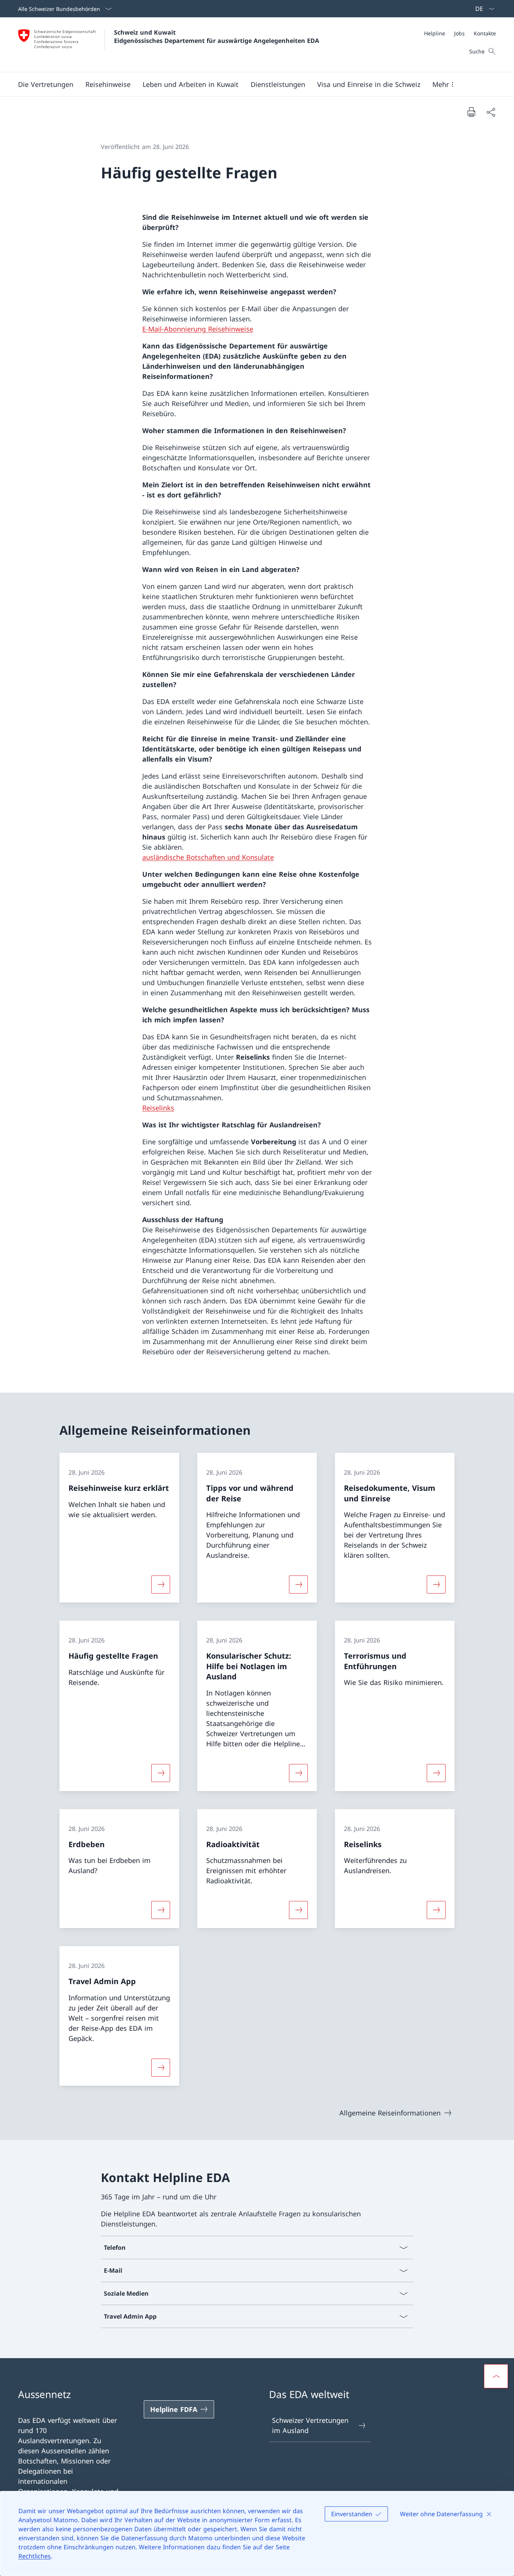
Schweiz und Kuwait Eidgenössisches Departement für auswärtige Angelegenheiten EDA (217, 36)
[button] (46, 84)
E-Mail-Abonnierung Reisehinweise (198, 329)
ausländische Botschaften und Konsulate (208, 857)
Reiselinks (158, 1108)
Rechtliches (35, 2556)
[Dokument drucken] (471, 112)
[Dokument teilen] (491, 112)
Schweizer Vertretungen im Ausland (310, 2425)
